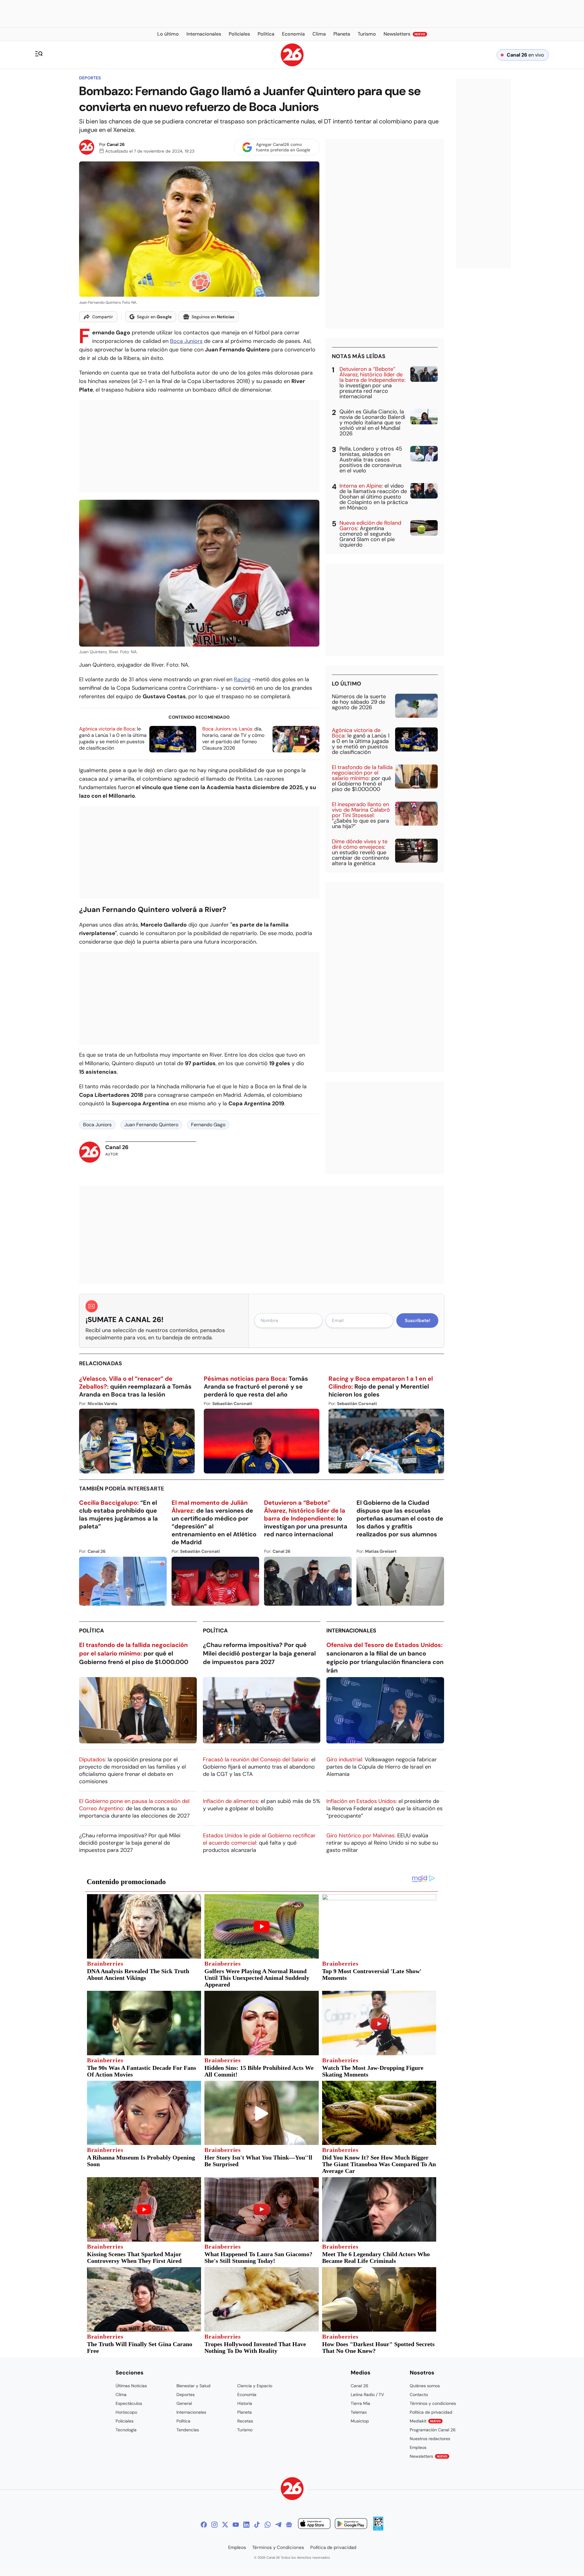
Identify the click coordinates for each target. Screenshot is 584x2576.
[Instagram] (214, 2525)
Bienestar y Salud (193, 2386)
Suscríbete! (417, 1321)
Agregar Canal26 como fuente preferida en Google (283, 147)
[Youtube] (236, 2525)
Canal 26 (116, 144)
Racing (242, 679)
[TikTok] (257, 2525)
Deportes (90, 78)
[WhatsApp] (268, 2525)
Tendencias (188, 2430)
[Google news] (289, 2525)
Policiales (125, 2421)
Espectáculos (129, 2403)
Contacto (419, 2395)
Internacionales (351, 1631)
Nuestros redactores (430, 2439)
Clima (121, 2395)
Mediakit (425, 2421)
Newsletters (429, 2456)
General (184, 2403)
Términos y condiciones (433, 2403)
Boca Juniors (186, 341)
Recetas (245, 2421)
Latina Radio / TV (367, 2395)
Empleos (418, 2447)
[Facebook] (204, 2525)
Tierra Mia (360, 2403)
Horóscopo (126, 2412)
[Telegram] (278, 2525)
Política (92, 1631)
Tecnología (126, 2430)
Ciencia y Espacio (255, 2386)
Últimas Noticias (131, 2386)
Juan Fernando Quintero (151, 1125)
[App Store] (314, 2524)
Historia (245, 2403)
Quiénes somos (425, 2386)
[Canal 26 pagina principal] (292, 65)
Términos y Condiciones (278, 2547)
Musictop (360, 2421)
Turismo (245, 2430)
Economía (247, 2395)
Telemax (359, 2412)
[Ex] (225, 2525)
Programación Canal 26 (433, 2430)
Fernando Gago (208, 1125)
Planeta (245, 2412)
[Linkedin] (246, 2525)
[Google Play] (351, 2524)
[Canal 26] (292, 2490)
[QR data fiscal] (378, 2529)
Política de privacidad (431, 2412)
